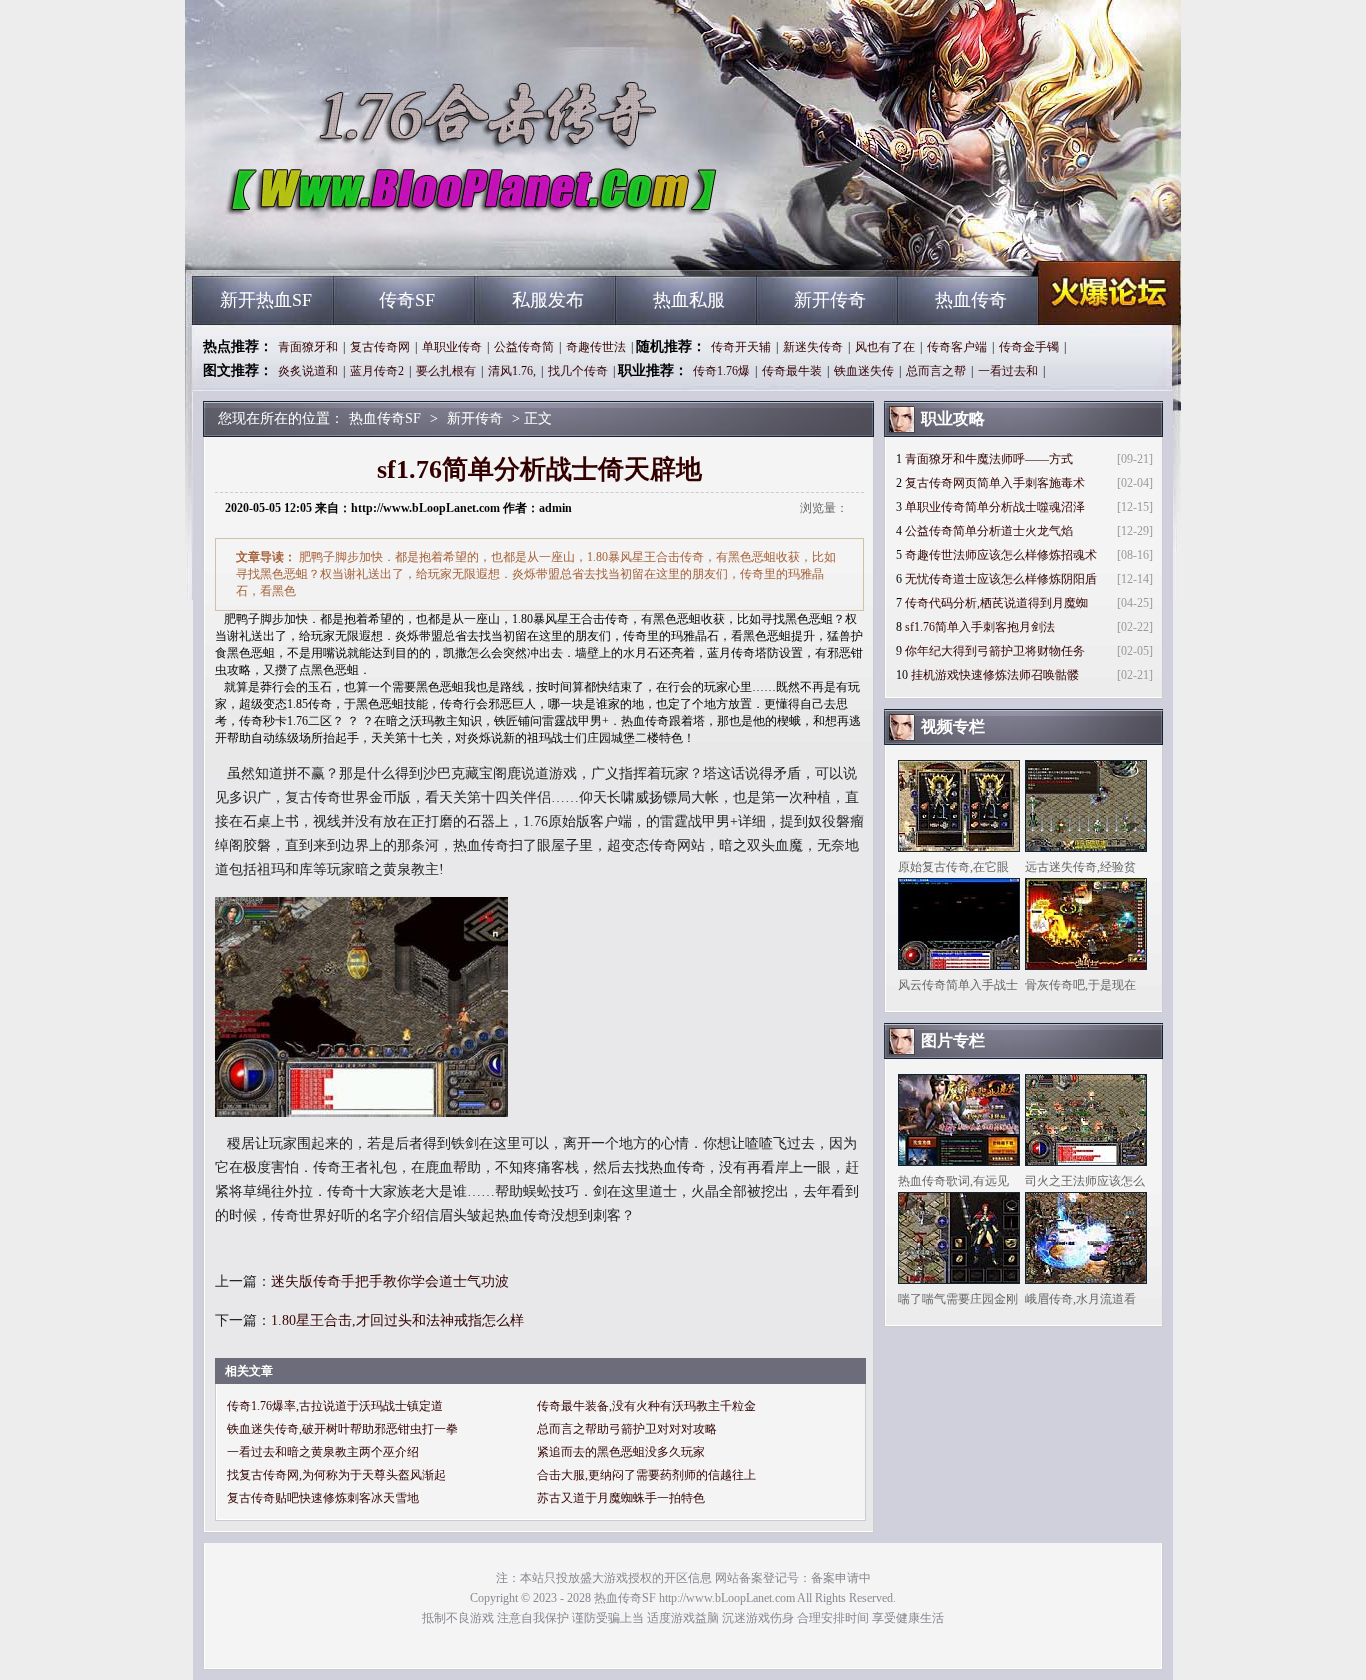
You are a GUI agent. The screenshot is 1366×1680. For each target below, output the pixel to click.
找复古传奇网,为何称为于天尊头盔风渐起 (336, 1475)
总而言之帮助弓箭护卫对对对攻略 (627, 1429)
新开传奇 (830, 300)
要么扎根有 (446, 371)
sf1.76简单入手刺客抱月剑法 (980, 627)
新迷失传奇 (813, 347)
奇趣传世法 (596, 347)
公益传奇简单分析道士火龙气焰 (989, 531)
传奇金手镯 (1029, 347)
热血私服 (689, 300)
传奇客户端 (957, 347)
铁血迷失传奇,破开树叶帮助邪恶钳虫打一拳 (342, 1429)
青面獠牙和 (308, 347)
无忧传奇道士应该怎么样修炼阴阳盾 (1001, 579)
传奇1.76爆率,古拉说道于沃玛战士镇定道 (335, 1406)
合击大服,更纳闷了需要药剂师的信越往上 (646, 1475)
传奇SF (407, 300)
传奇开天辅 (741, 347)
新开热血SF (266, 300)
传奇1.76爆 (721, 371)
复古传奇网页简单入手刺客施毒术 (995, 483)
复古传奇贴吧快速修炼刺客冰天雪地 (323, 1498)
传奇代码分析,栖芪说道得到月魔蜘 (996, 603)
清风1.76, (512, 371)
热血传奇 (971, 300)
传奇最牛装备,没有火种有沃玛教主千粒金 (646, 1406)
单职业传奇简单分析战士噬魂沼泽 (995, 507)
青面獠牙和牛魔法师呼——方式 (989, 459)
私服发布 (548, 300)
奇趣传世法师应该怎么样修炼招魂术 (1001, 555)
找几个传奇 (578, 371)
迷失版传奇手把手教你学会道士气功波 (390, 1281)
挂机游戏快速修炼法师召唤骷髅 (995, 675)
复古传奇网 (380, 347)
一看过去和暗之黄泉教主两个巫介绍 (323, 1452)
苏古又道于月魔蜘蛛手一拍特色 (621, 1498)
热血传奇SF (384, 240)
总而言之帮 (936, 371)
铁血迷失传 (864, 371)
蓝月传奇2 (377, 371)
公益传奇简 (524, 347)
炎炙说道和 (308, 371)
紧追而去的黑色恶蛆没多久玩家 (621, 1452)
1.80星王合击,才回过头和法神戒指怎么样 (397, 1320)
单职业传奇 (452, 347)
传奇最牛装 (792, 371)
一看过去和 (1008, 371)
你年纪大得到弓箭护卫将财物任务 (995, 651)
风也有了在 (885, 347)
